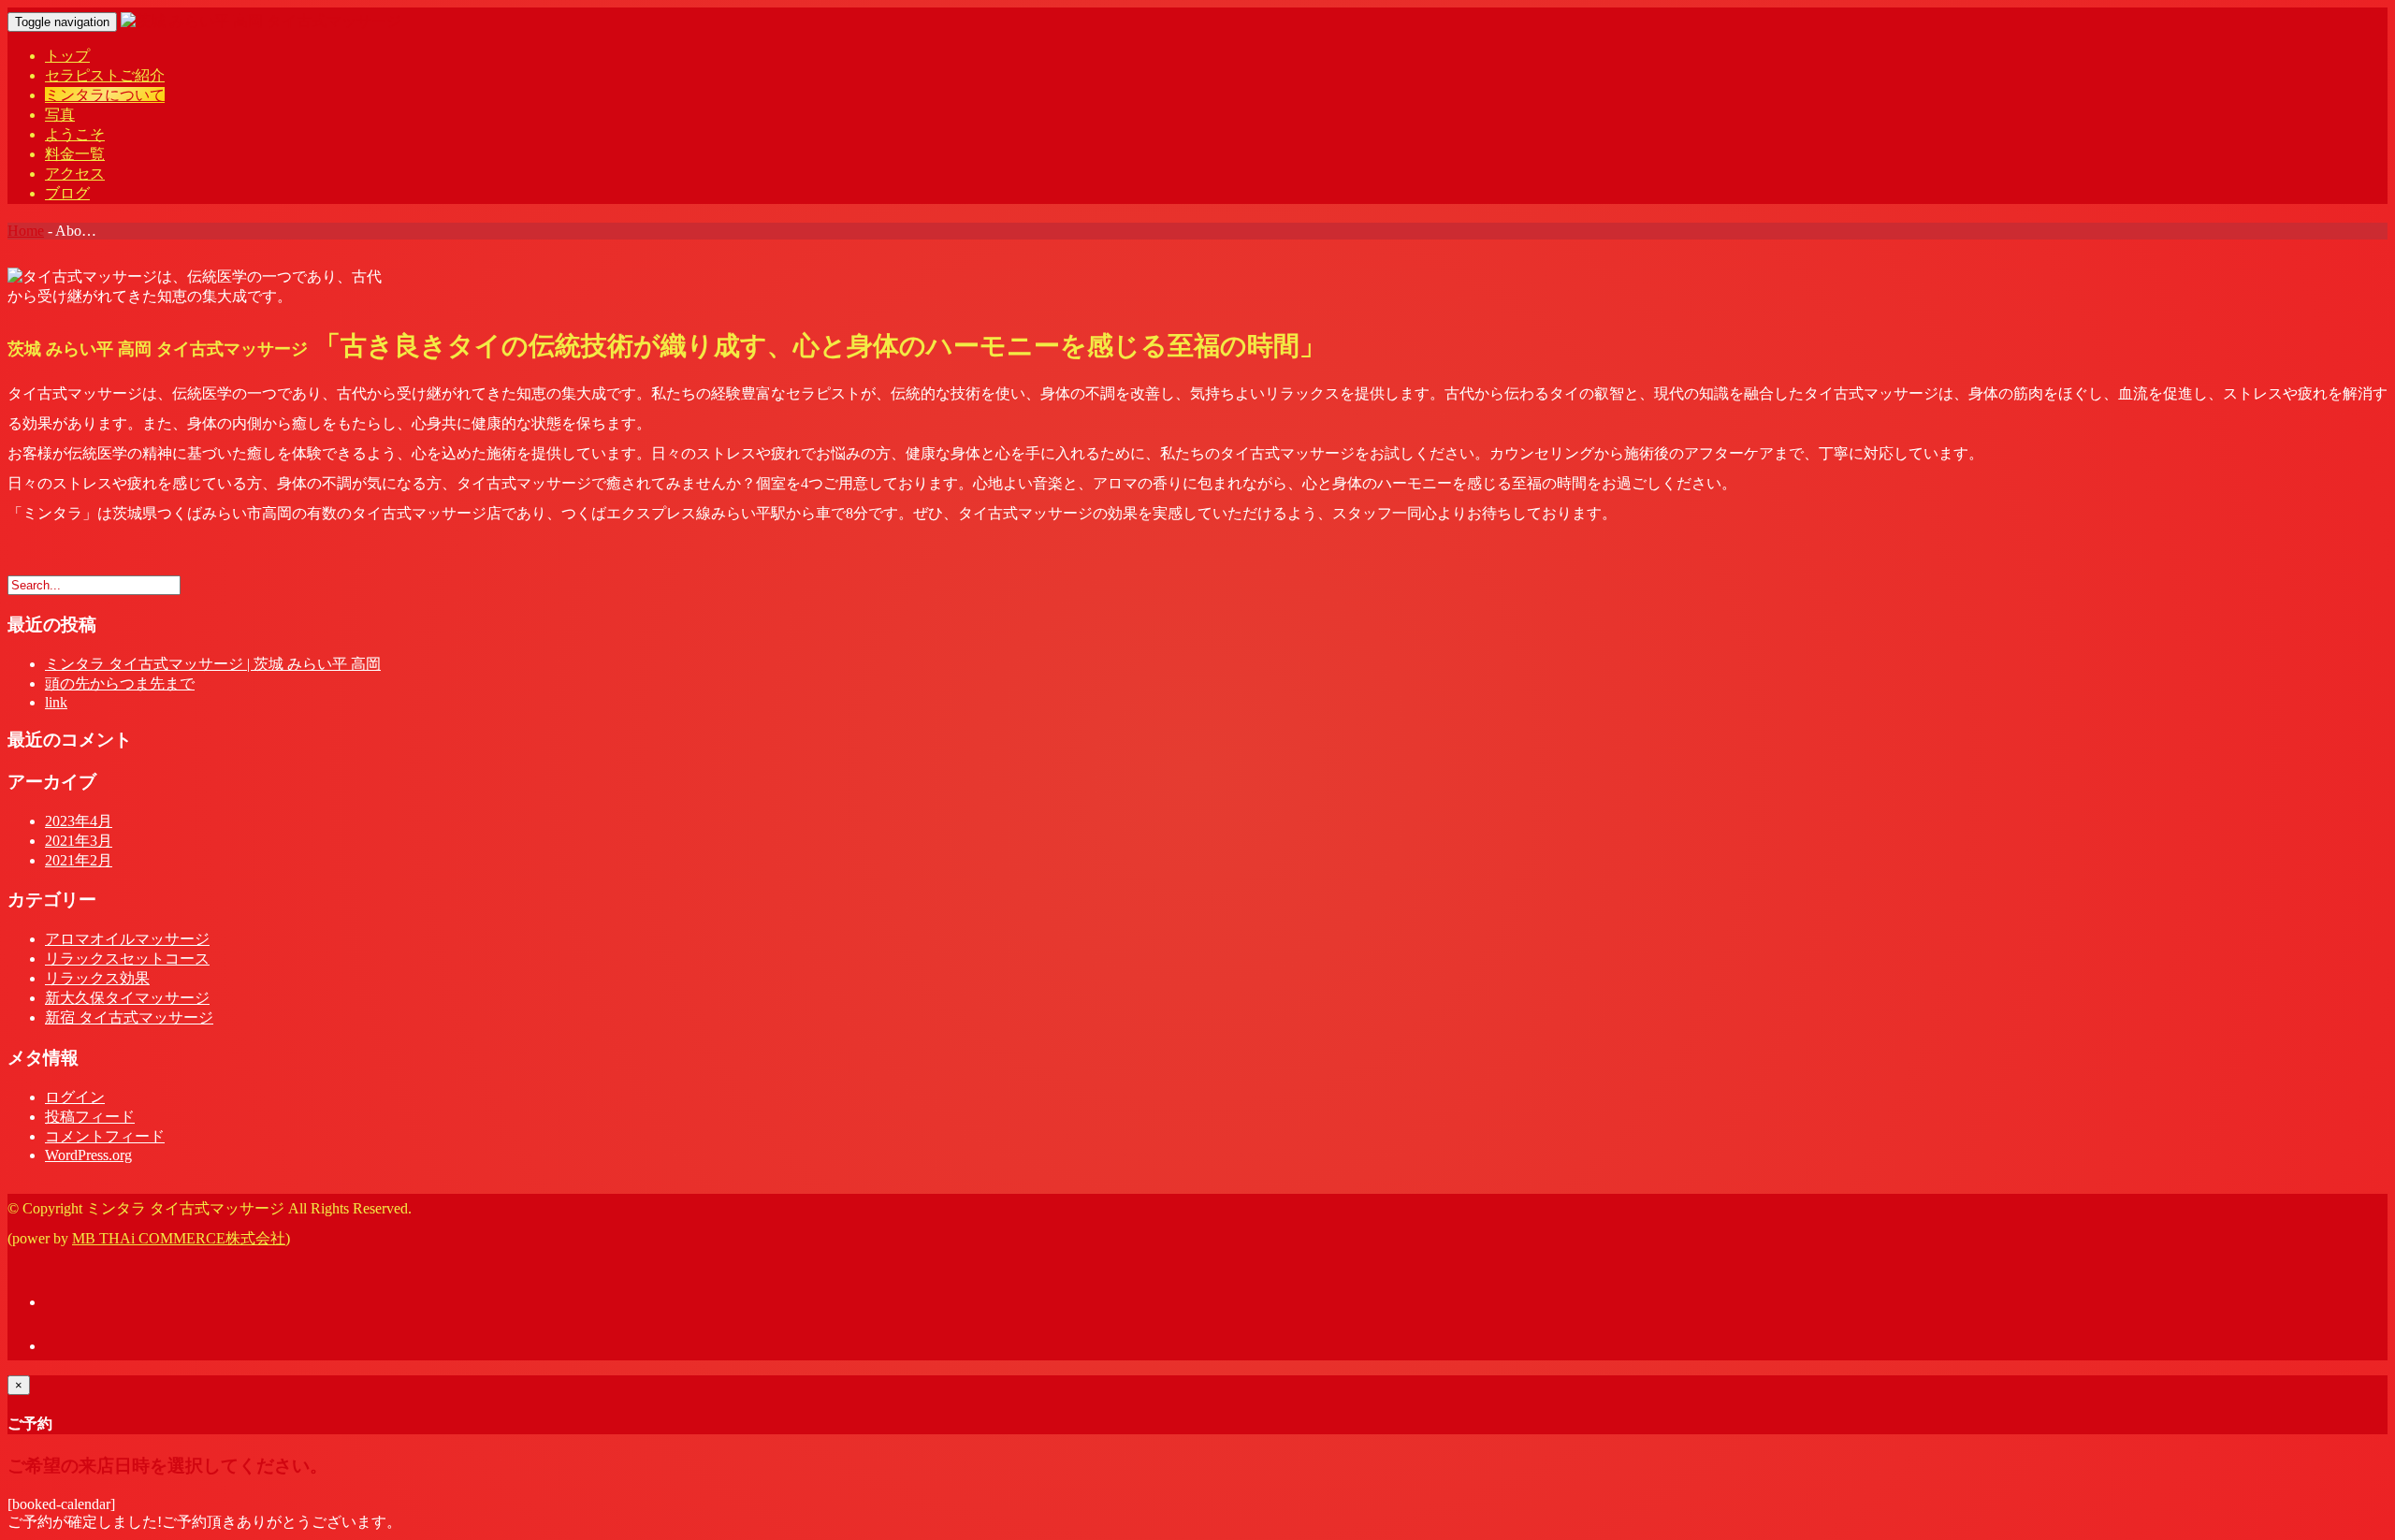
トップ (67, 56)
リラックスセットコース (127, 959)
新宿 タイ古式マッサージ (129, 1017)
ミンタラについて (105, 95)
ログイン (75, 1097)
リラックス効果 (97, 978)
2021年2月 (79, 860)
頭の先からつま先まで (120, 683)
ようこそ (75, 134)
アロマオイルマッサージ (127, 939)
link (56, 702)
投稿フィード (90, 1117)
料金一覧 (75, 154)
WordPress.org (88, 1155)
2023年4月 (79, 821)
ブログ (67, 193)
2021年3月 (79, 841)
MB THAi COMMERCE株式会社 (179, 1238)
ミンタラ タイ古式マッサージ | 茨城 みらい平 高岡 (213, 664)
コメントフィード (105, 1136)
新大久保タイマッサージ (127, 998)
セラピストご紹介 (105, 75)
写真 (60, 115)
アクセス (75, 174)
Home (26, 231)
